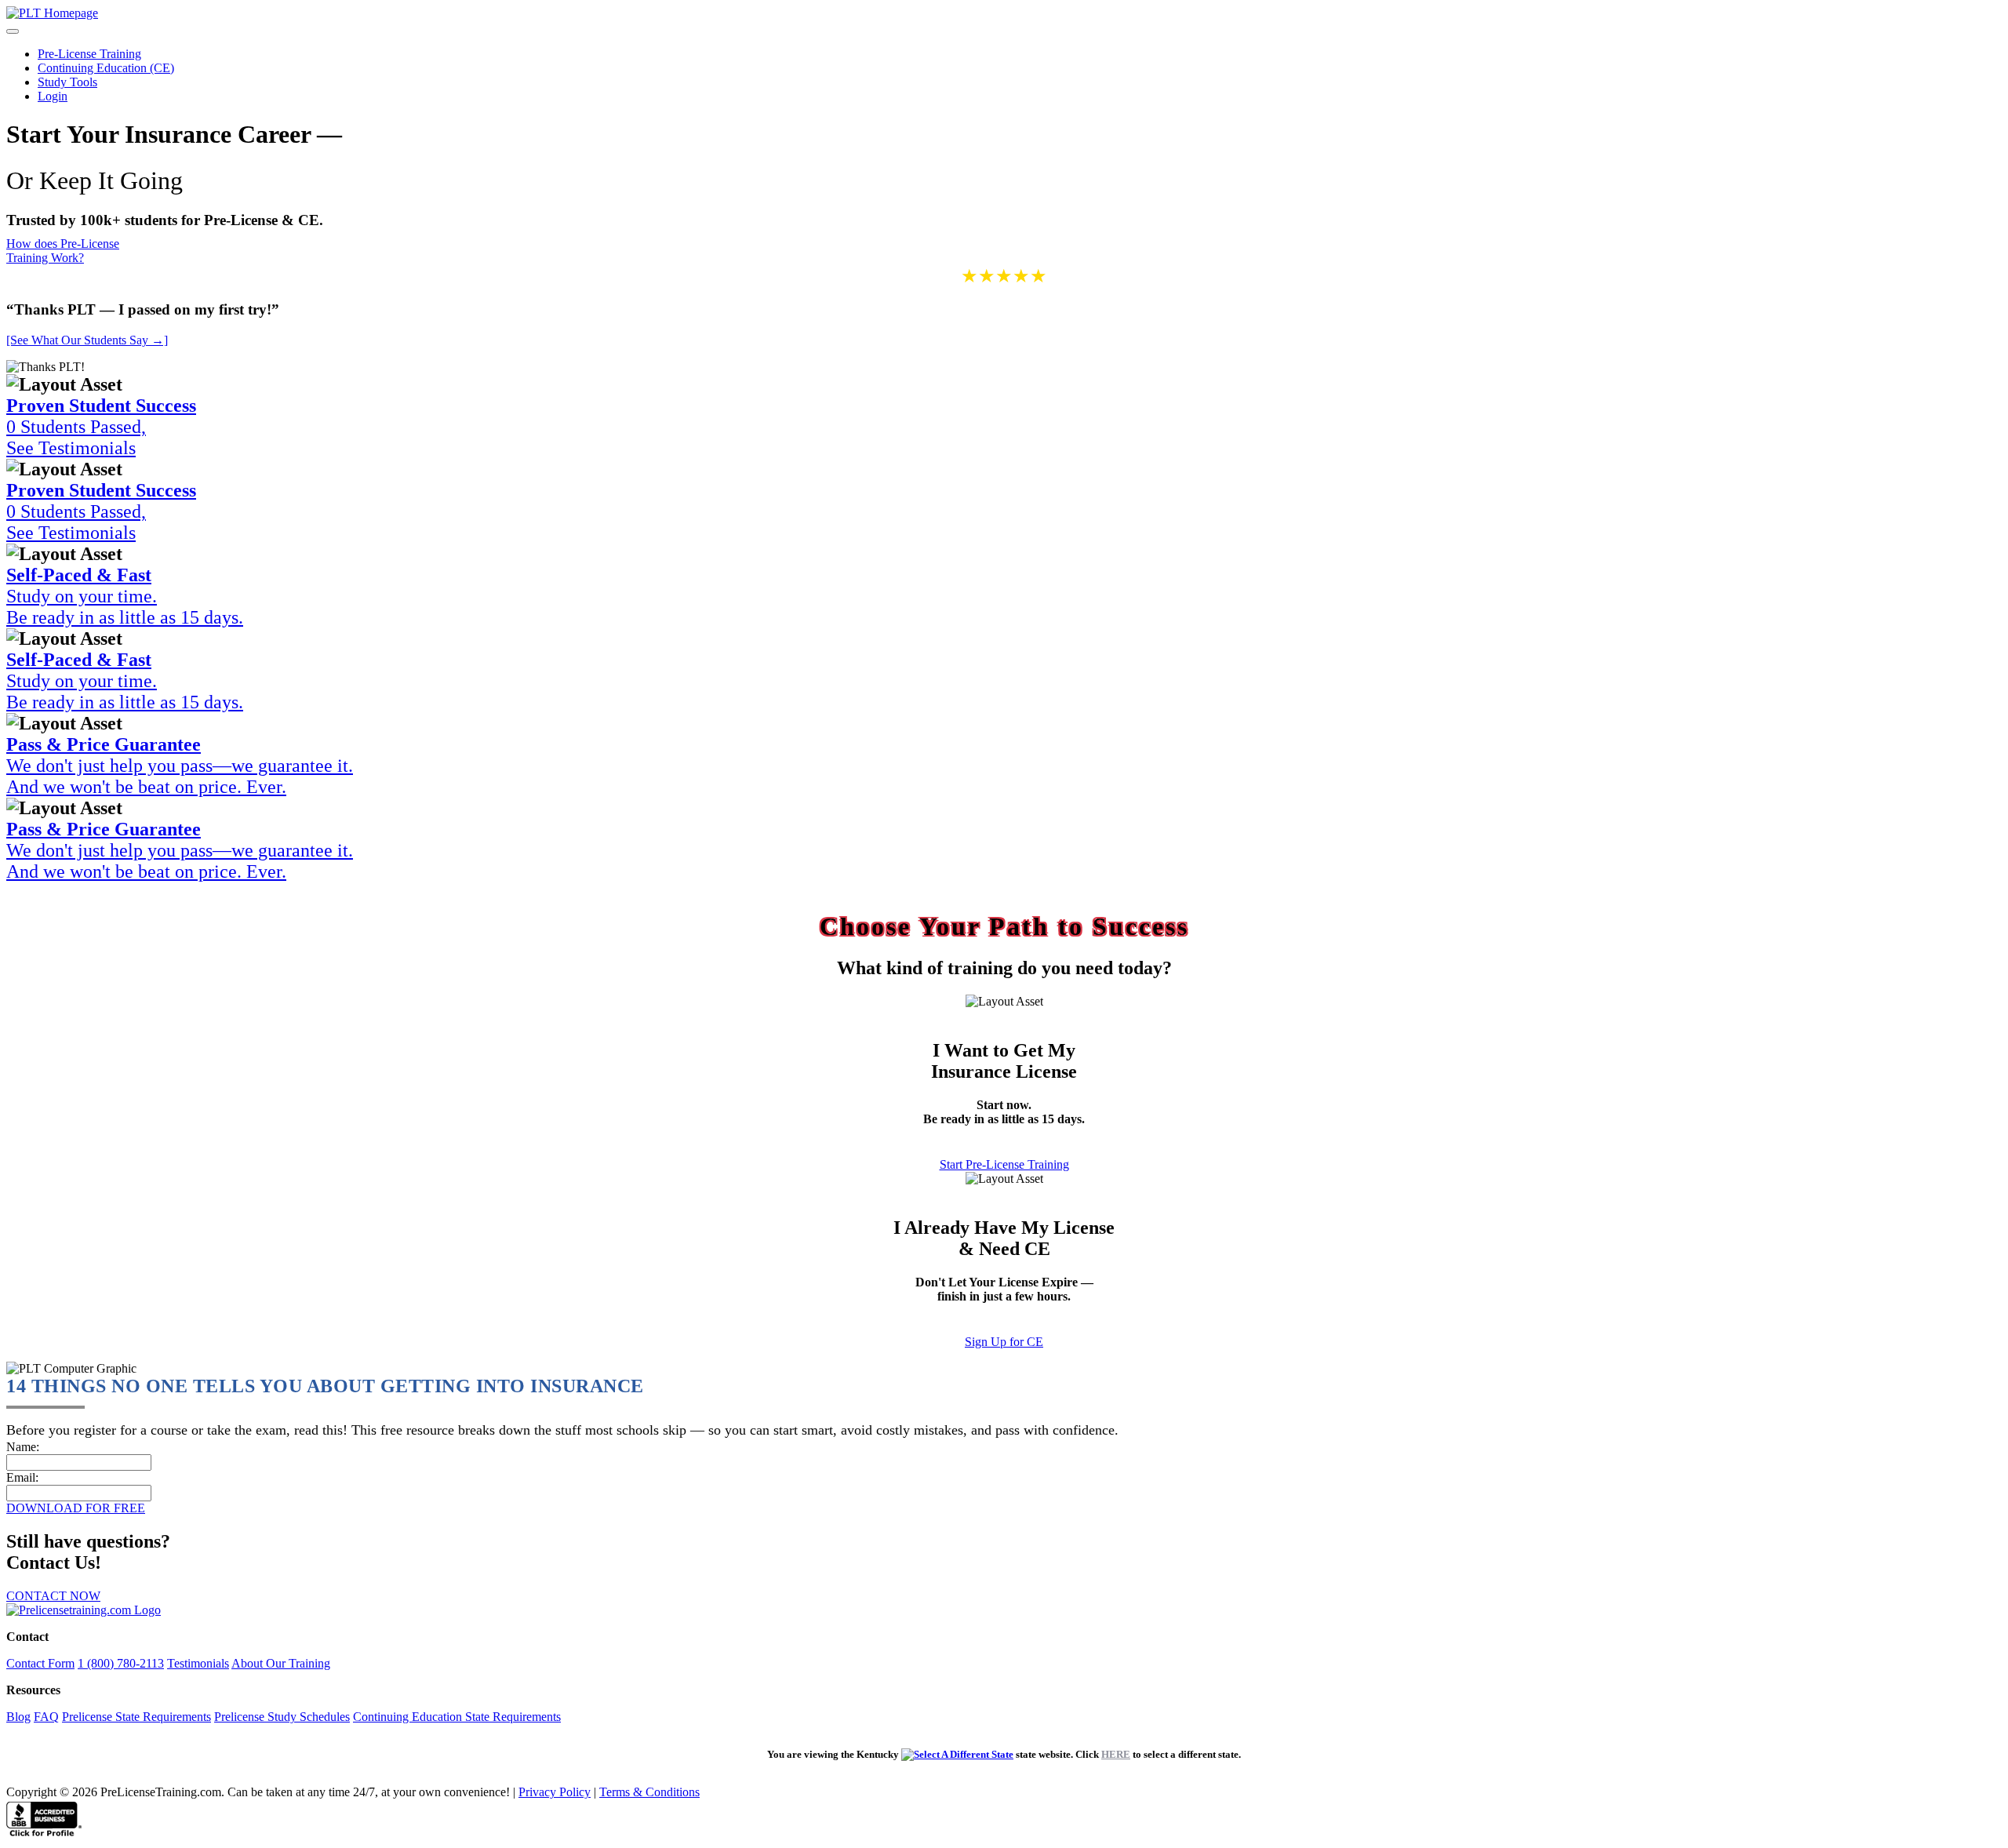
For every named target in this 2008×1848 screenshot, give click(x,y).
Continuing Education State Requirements (457, 1717)
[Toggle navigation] (13, 31)
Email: (22, 1477)
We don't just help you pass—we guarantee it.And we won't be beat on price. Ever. (180, 766)
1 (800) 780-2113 (121, 1663)
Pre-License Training (89, 54)
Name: (23, 1447)
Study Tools (67, 82)
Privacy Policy (555, 1792)
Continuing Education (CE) (106, 68)
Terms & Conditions (649, 1792)
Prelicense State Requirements (136, 1717)
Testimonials (198, 1663)
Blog (18, 1717)
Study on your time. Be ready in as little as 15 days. (125, 681)
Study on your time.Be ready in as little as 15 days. (125, 596)
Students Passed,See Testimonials (101, 427)
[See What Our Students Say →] (87, 340)
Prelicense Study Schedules (282, 1717)
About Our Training (281, 1663)
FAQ (46, 1717)
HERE (1116, 1754)
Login (53, 96)
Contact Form (40, 1663)
